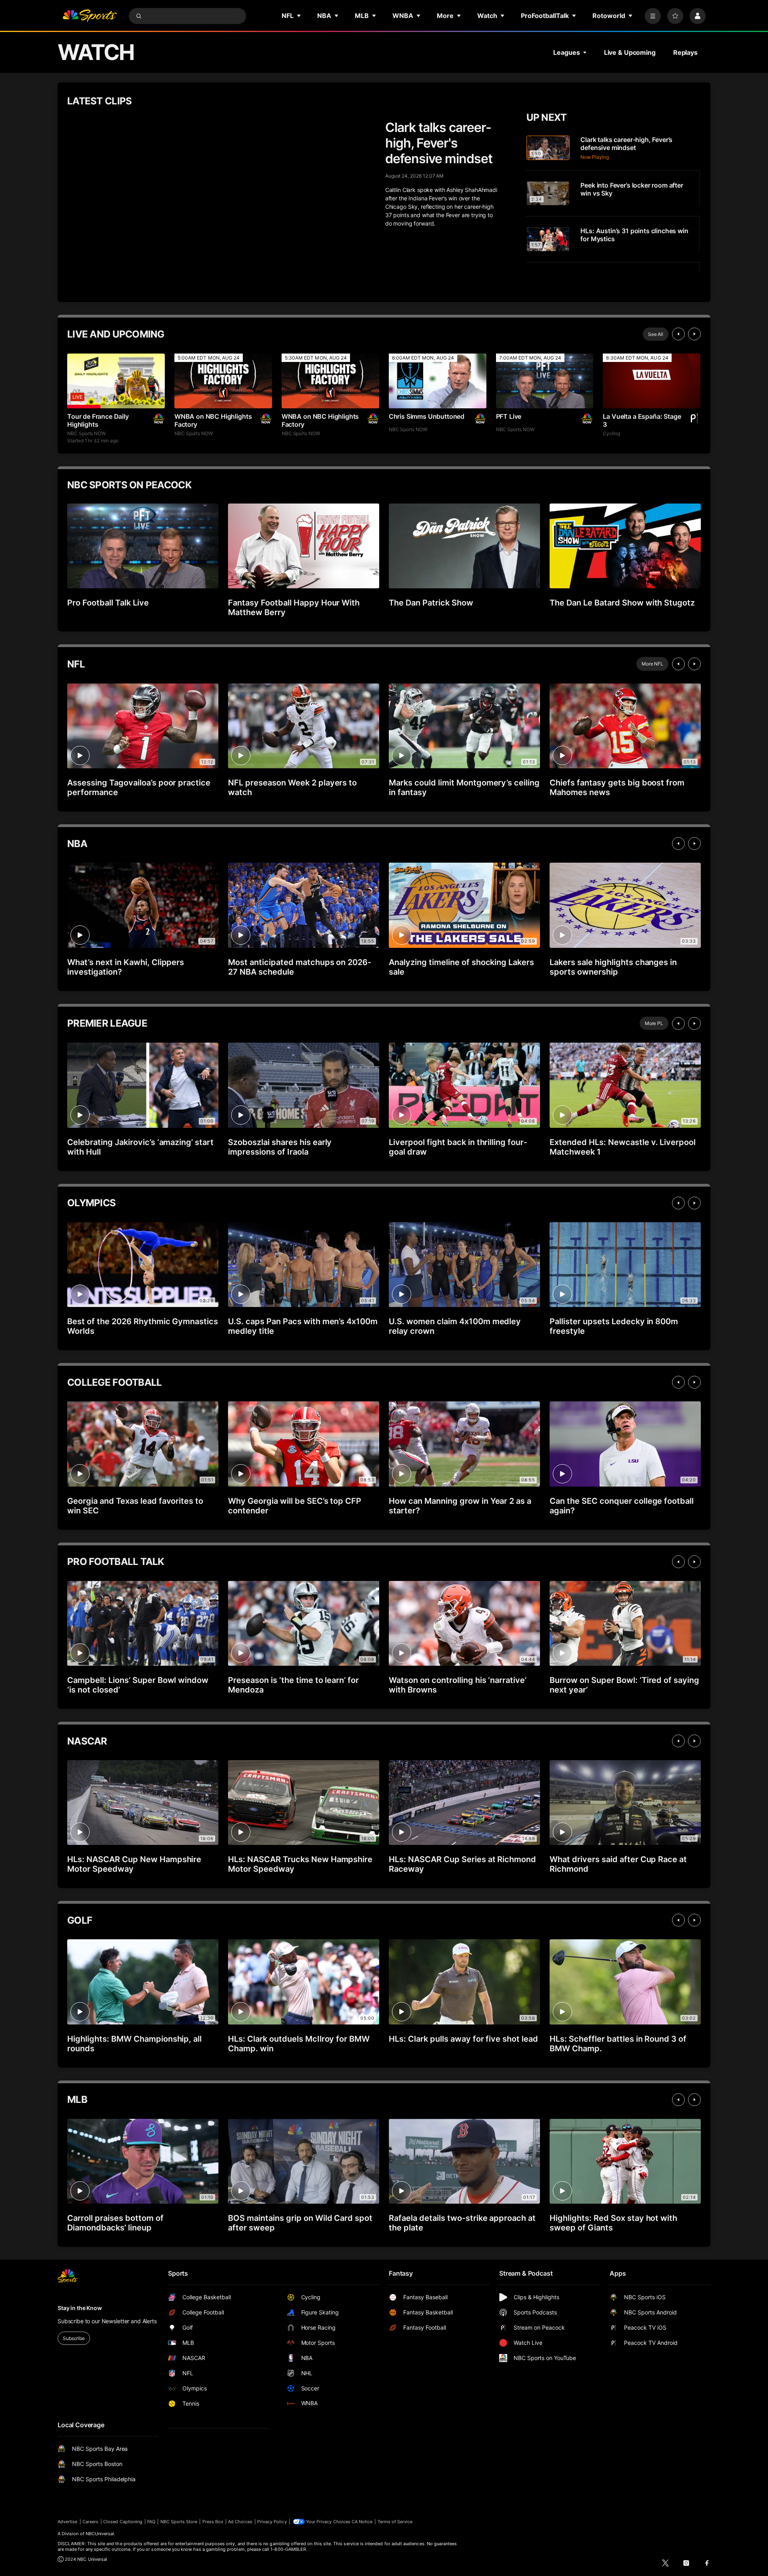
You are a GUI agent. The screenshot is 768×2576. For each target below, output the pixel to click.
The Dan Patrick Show (431, 603)
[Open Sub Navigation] (299, 16)
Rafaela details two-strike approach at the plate (462, 2223)
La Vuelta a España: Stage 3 (642, 420)
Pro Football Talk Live (108, 603)
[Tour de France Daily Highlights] (116, 381)
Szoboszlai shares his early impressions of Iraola (280, 1147)
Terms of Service (395, 2522)
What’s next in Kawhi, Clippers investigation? (126, 967)
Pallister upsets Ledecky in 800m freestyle (614, 1326)
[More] (653, 16)
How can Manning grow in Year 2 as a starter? (460, 1506)
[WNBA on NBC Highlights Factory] (223, 381)
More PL (654, 1023)
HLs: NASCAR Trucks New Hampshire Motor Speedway (300, 1864)
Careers (90, 2522)
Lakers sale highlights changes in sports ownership (613, 967)
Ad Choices (240, 2522)
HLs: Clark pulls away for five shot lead (463, 2039)
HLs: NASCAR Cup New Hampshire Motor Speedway (134, 1864)
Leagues (566, 52)
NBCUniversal (100, 2534)
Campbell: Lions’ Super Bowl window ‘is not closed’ (138, 1685)
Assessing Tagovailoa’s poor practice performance (139, 787)
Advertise (68, 2522)
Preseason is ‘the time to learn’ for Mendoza (293, 1685)
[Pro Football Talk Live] (143, 546)
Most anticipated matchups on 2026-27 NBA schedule (300, 967)
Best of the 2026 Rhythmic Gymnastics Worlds (143, 1326)
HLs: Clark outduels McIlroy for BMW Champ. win (299, 2044)
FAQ (151, 2522)
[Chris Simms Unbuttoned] (438, 381)
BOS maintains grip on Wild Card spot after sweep (300, 2223)
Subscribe (74, 2338)
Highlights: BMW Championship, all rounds (134, 2044)
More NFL (652, 664)
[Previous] (678, 334)
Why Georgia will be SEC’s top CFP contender (295, 1506)
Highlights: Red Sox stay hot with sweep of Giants (613, 2223)
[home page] (90, 16)
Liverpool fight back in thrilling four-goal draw (458, 1147)
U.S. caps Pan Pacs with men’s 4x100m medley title (303, 1326)
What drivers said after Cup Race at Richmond (618, 1864)
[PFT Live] (545, 381)
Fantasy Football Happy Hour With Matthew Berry (294, 608)
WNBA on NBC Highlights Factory (213, 420)
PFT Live (509, 416)
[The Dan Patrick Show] (464, 546)
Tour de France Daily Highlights (98, 420)
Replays (685, 52)
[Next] (694, 334)
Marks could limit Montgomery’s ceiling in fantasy (464, 787)
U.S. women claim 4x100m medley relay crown (455, 1326)
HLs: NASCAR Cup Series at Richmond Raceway (462, 1864)
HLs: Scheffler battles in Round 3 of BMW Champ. (618, 2044)
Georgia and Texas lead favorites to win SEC (135, 1506)
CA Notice (362, 2522)
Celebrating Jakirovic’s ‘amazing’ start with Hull (140, 1147)
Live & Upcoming (630, 52)
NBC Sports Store (179, 2522)
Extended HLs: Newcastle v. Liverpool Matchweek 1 (623, 1147)
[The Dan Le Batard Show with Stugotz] (625, 546)
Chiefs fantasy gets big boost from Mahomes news (617, 787)
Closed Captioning (123, 2522)
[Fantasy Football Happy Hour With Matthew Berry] (304, 546)
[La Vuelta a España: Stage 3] (652, 381)
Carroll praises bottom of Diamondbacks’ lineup (115, 2223)
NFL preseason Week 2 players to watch (292, 787)
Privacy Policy (272, 2522)
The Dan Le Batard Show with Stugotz (622, 603)
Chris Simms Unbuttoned (427, 416)
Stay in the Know (80, 2308)
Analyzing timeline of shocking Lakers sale (461, 967)
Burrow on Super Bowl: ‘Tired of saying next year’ (624, 1685)
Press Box (213, 2522)
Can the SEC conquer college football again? (622, 1506)
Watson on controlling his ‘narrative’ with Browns (458, 1685)
